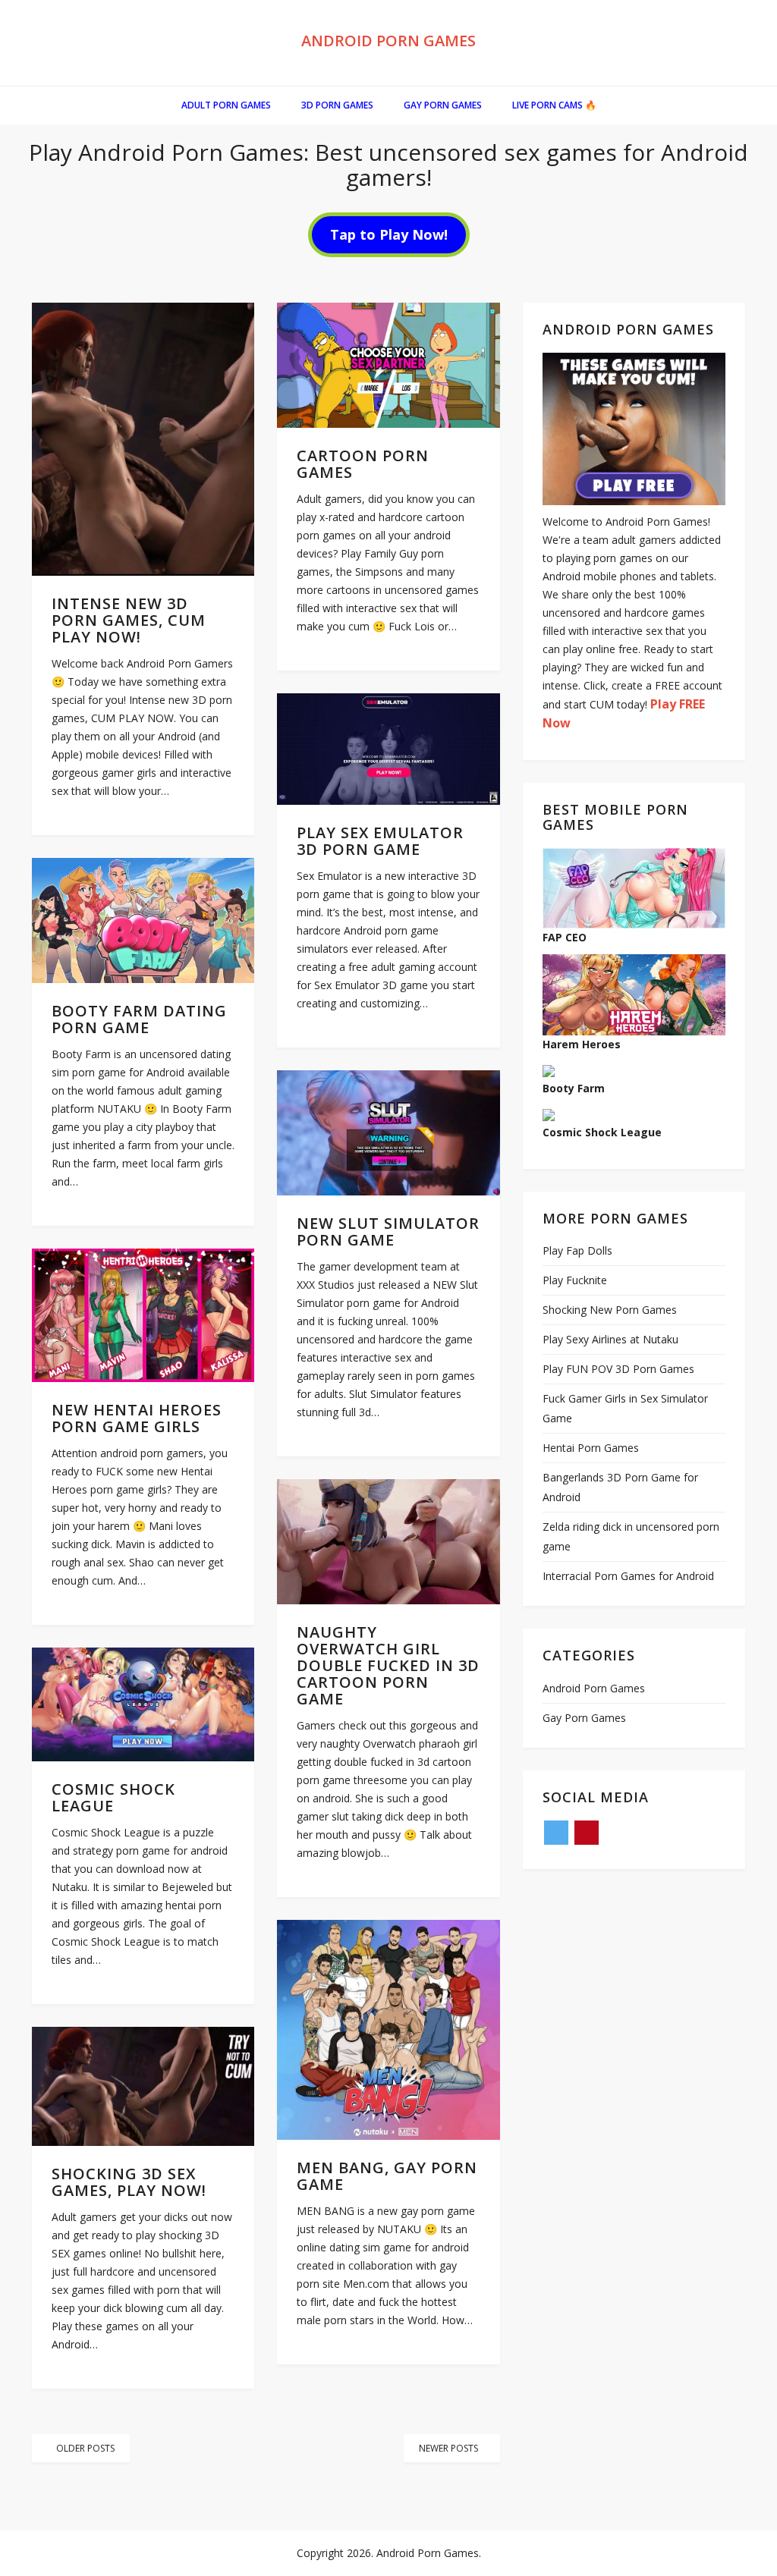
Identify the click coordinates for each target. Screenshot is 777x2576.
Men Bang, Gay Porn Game (387, 2176)
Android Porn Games (388, 41)
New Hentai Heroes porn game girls (137, 1418)
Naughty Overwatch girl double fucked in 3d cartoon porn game (388, 1665)
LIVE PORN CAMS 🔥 (554, 105)
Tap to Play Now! (389, 234)
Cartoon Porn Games (363, 464)
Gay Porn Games (443, 105)
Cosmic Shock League (113, 1797)
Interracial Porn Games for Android (628, 1576)
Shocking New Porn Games (610, 1310)
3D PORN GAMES (337, 105)
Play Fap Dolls (577, 1250)
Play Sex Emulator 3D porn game (380, 841)
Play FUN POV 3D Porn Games (618, 1369)
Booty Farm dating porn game (139, 1019)
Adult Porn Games (226, 105)
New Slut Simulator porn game (388, 1231)
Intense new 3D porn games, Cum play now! (129, 620)
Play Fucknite (575, 1280)
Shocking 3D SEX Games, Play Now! (129, 2182)
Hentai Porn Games (591, 1448)
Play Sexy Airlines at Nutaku (610, 1339)
